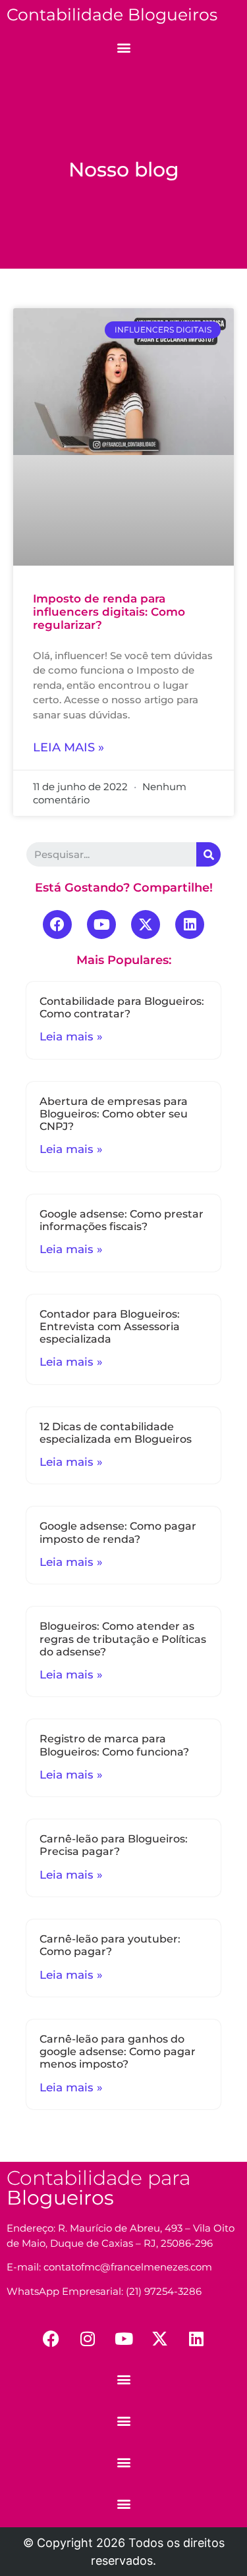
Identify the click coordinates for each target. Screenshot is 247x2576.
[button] (123, 47)
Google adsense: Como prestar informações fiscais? (122, 1220)
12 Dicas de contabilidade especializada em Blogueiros (116, 1433)
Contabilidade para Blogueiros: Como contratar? (122, 1007)
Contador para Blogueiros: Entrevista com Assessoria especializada (110, 1327)
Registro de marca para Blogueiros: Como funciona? (114, 1745)
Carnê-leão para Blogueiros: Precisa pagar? (114, 1845)
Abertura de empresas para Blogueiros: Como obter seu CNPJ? (114, 1114)
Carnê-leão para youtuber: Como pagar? (110, 1945)
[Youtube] (101, 925)
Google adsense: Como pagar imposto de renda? (118, 1532)
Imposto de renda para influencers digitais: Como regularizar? (109, 612)
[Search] (208, 854)
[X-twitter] (146, 925)
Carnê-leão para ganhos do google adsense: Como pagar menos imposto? (118, 2052)
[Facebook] (57, 925)
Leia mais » (69, 747)
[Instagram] (88, 2338)
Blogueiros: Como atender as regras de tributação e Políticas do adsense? (123, 1639)
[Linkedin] (190, 925)
